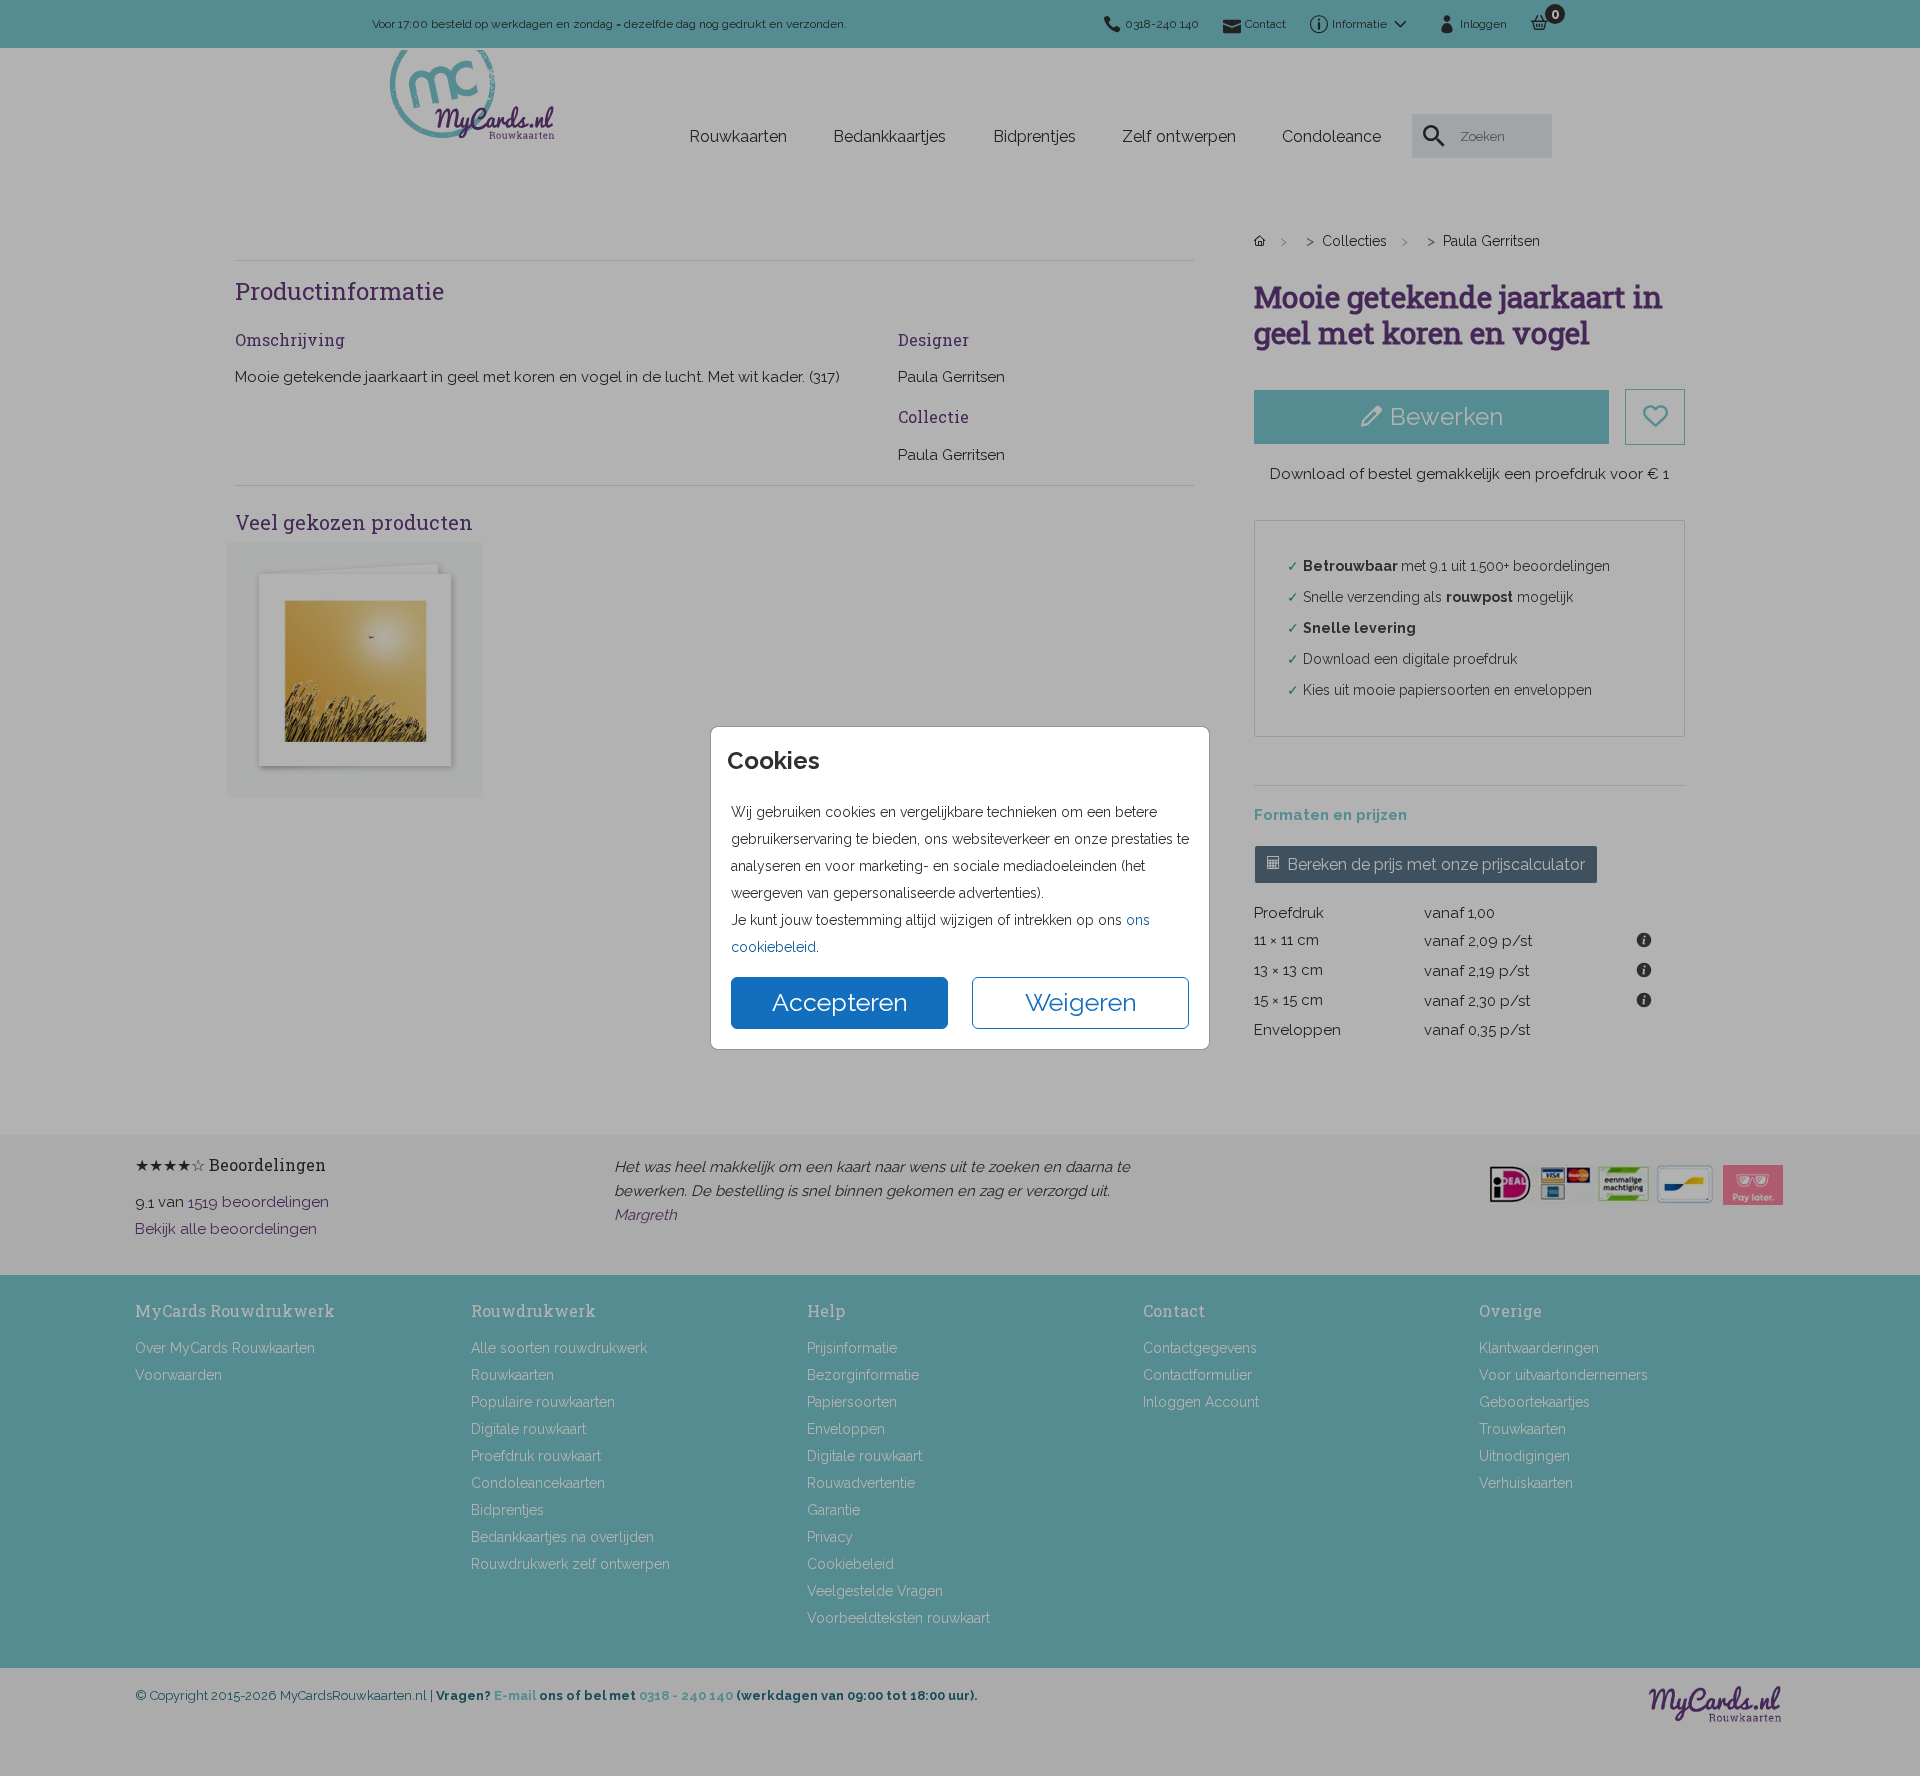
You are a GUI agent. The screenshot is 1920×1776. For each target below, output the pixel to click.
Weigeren (1081, 1002)
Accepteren (840, 1002)
